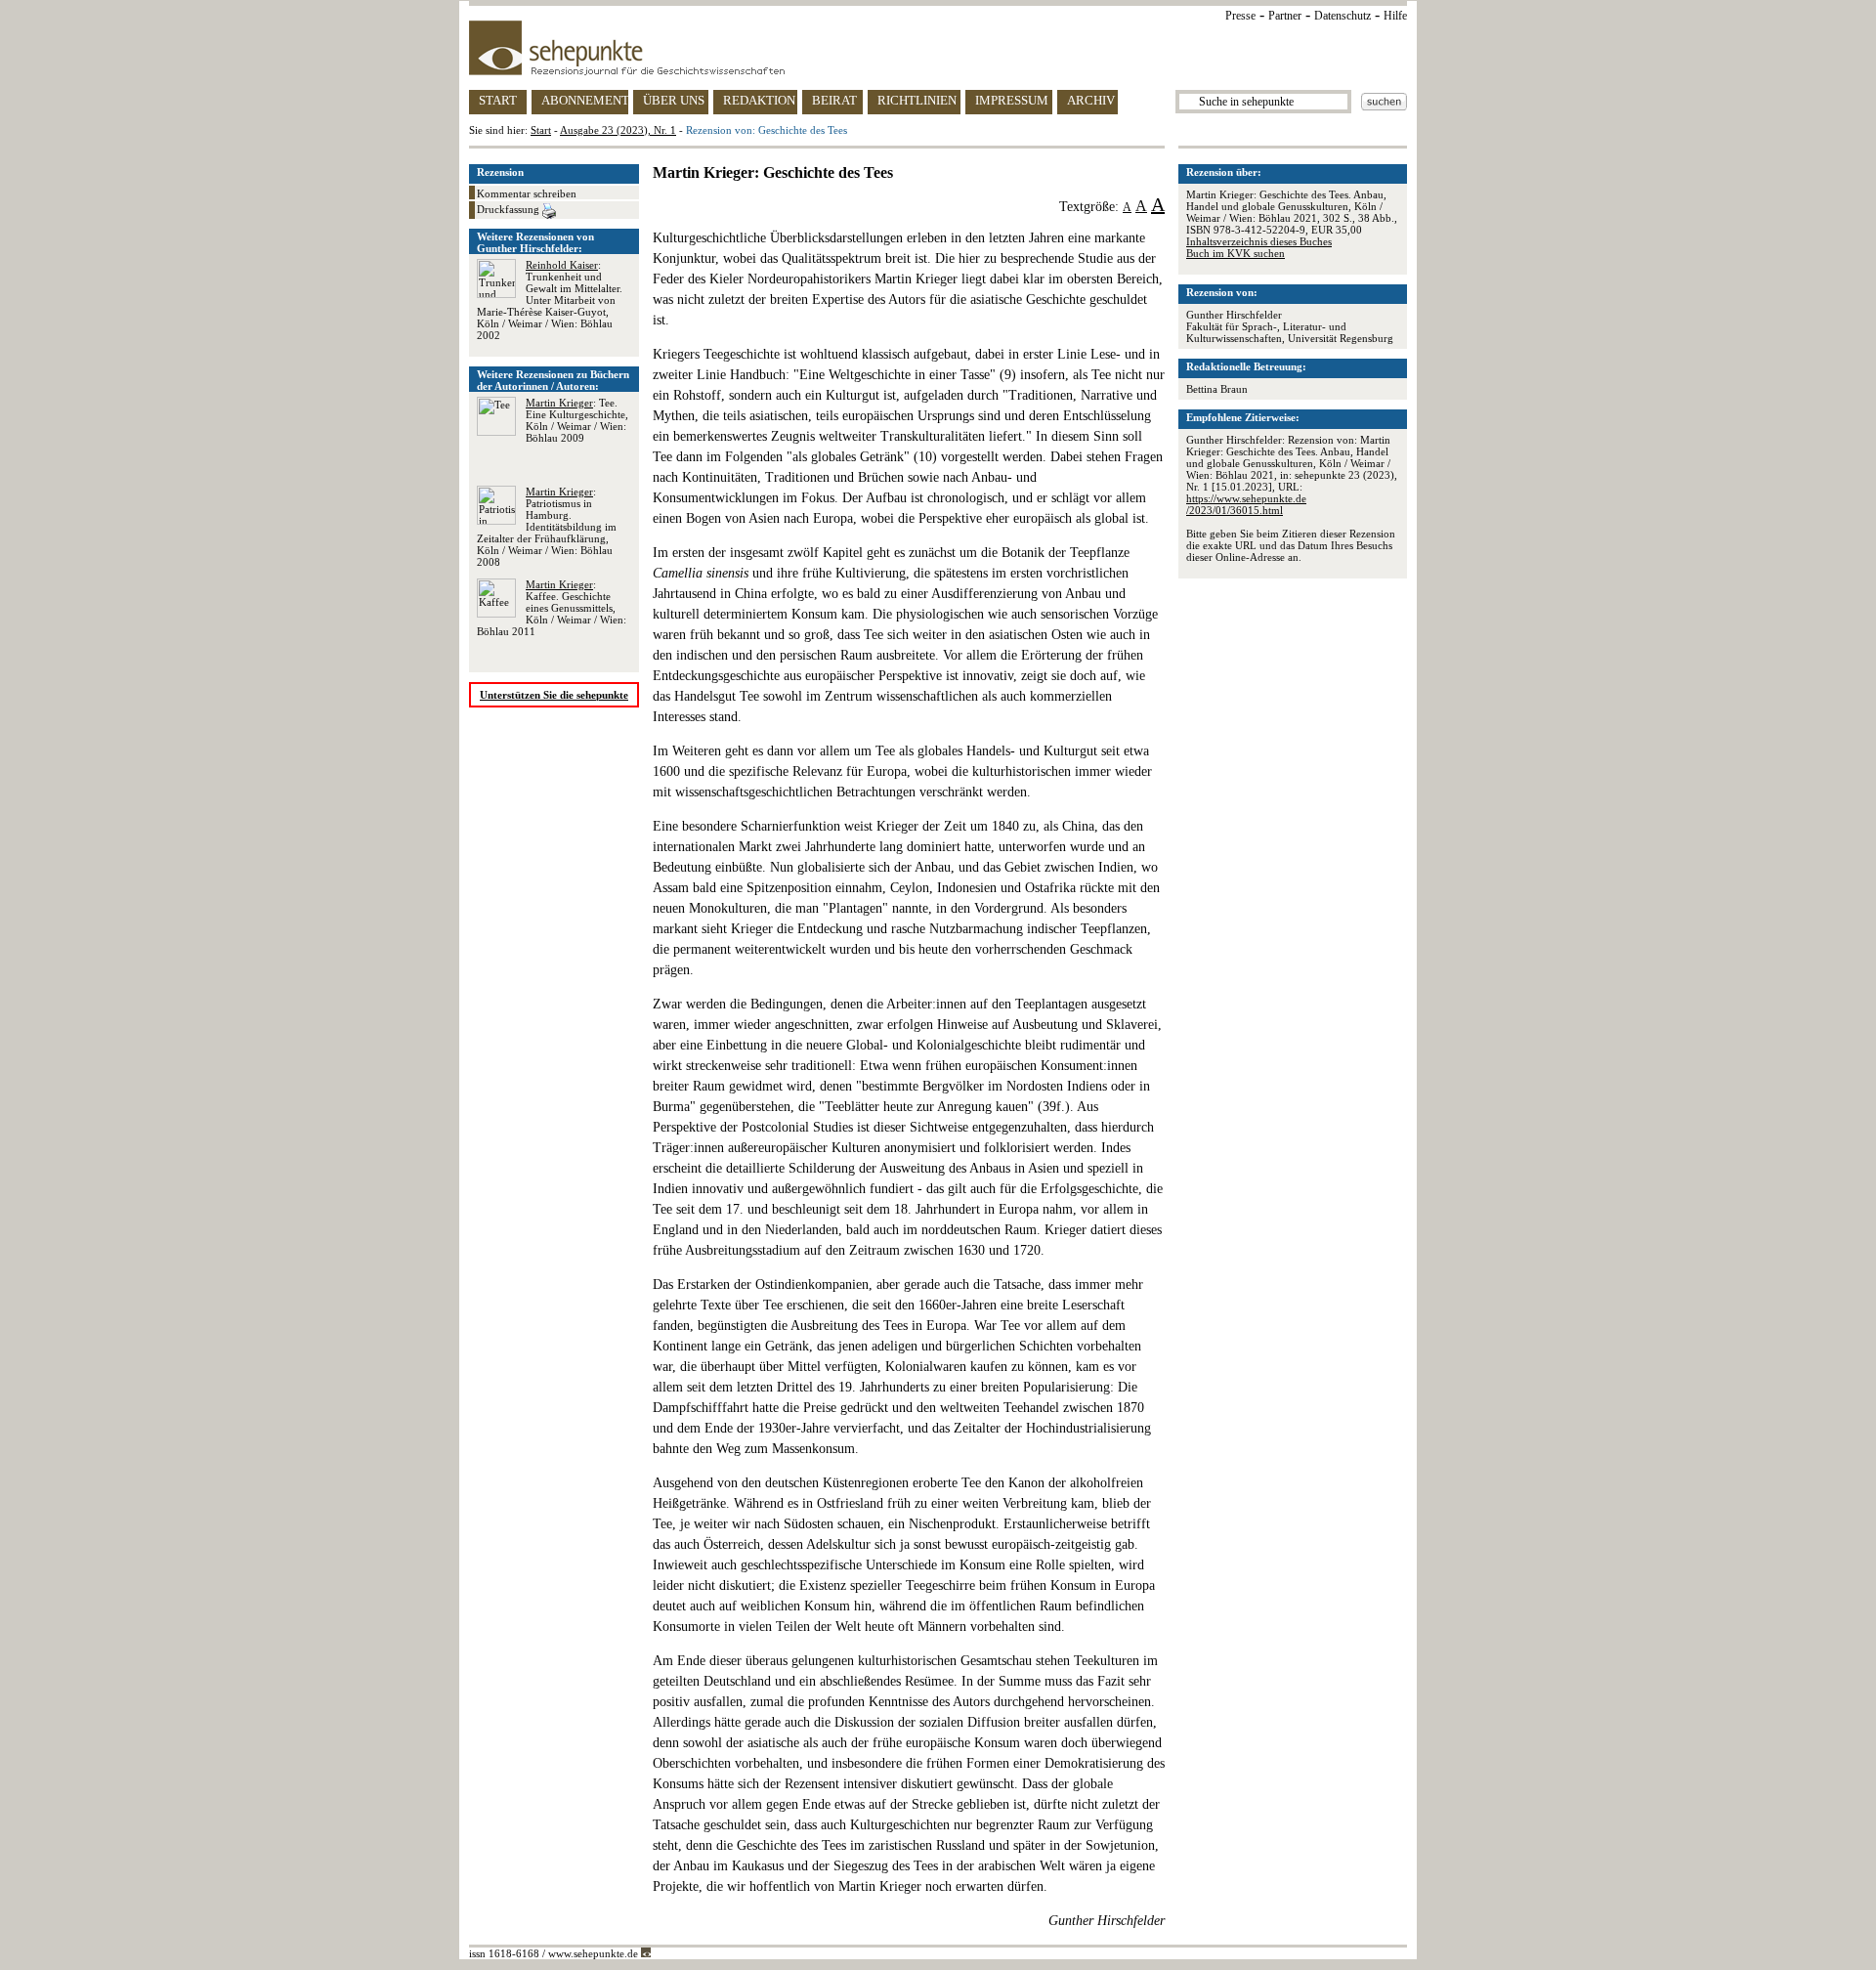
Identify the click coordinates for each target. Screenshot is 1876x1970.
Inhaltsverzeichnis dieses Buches (1259, 241)
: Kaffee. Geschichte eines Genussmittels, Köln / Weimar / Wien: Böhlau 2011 (552, 608)
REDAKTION (759, 100)
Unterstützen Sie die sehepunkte (554, 695)
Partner (1285, 16)
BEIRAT (834, 100)
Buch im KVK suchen (1236, 253)
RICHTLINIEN (917, 100)
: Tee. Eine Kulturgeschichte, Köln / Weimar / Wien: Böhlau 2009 (577, 420)
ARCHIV (1091, 100)
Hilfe (1395, 16)
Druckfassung (510, 209)
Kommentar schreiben (527, 193)
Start (541, 130)
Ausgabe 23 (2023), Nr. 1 (618, 130)
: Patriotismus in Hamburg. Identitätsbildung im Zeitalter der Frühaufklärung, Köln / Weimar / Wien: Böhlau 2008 (547, 527)
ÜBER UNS (674, 100)
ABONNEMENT (585, 100)
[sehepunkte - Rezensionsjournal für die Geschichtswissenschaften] (938, 48)
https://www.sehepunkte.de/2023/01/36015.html (1246, 504)
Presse (1240, 16)
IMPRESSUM (1012, 100)
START (498, 100)
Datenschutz (1343, 16)
